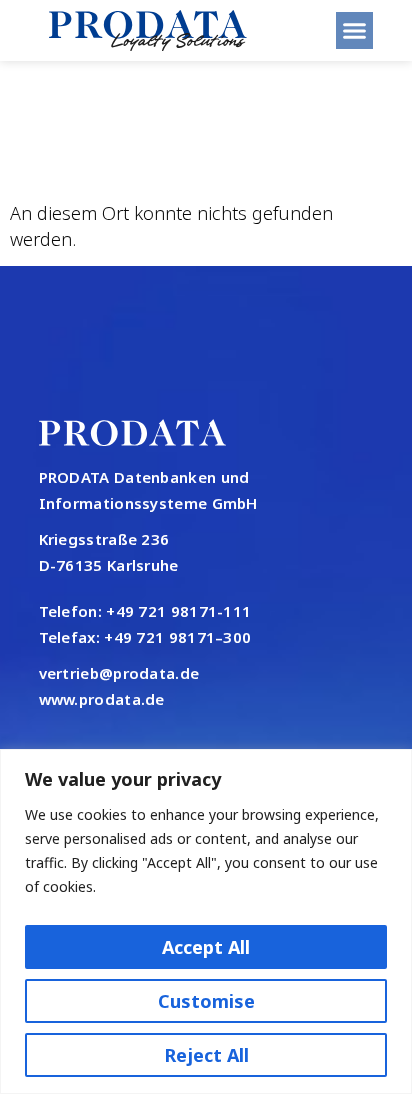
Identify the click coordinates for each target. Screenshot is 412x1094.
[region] (206, 921)
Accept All (206, 947)
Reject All (206, 1055)
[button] (355, 31)
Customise (206, 1001)
